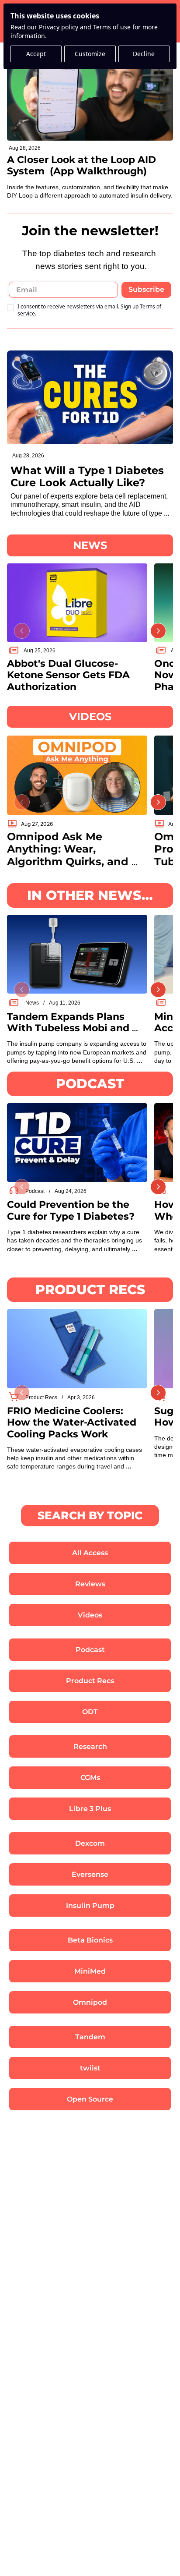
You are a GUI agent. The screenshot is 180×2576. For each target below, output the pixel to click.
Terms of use (112, 27)
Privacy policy (59, 27)
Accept (36, 54)
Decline (144, 54)
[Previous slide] (22, 631)
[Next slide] (158, 631)
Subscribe (146, 289)
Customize (90, 54)
